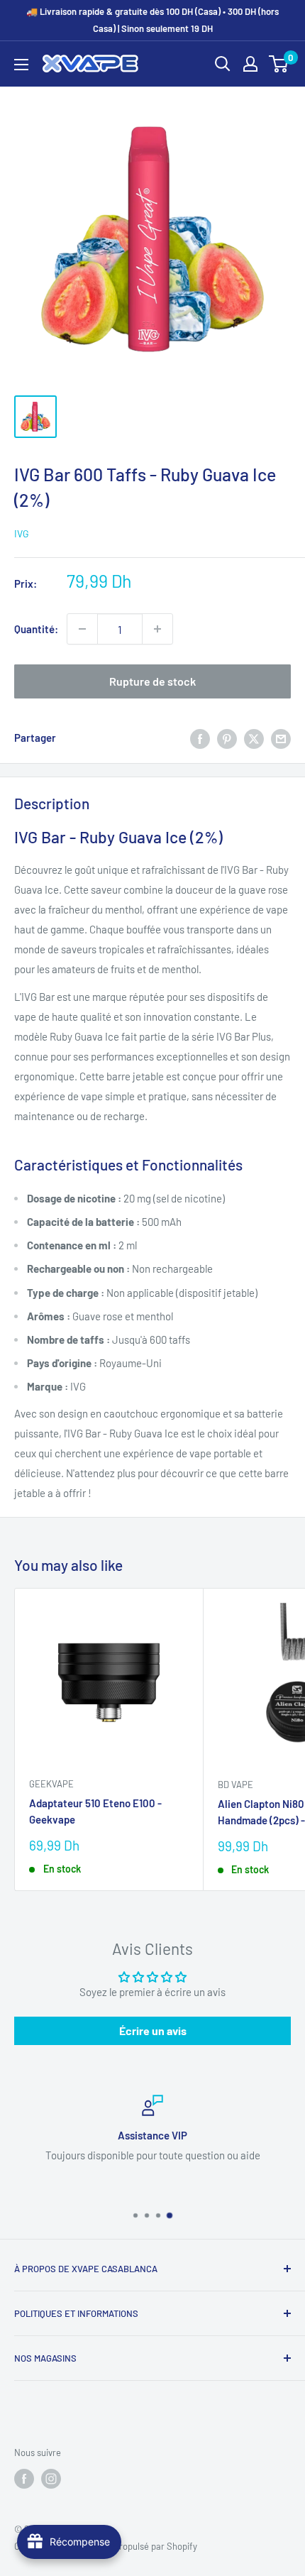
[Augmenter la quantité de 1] (157, 629)
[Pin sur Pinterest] (227, 738)
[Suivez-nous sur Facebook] (24, 2479)
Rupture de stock (152, 681)
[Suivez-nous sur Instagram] (51, 2479)
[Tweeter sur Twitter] (254, 738)
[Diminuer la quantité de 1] (82, 629)
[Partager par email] (281, 738)
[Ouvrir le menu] (21, 65)
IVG (22, 533)
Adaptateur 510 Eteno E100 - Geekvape (95, 1811)
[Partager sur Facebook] (200, 738)
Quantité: (36, 629)
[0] (279, 64)
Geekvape (51, 1784)
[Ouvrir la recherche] (223, 64)
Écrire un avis (153, 2030)
